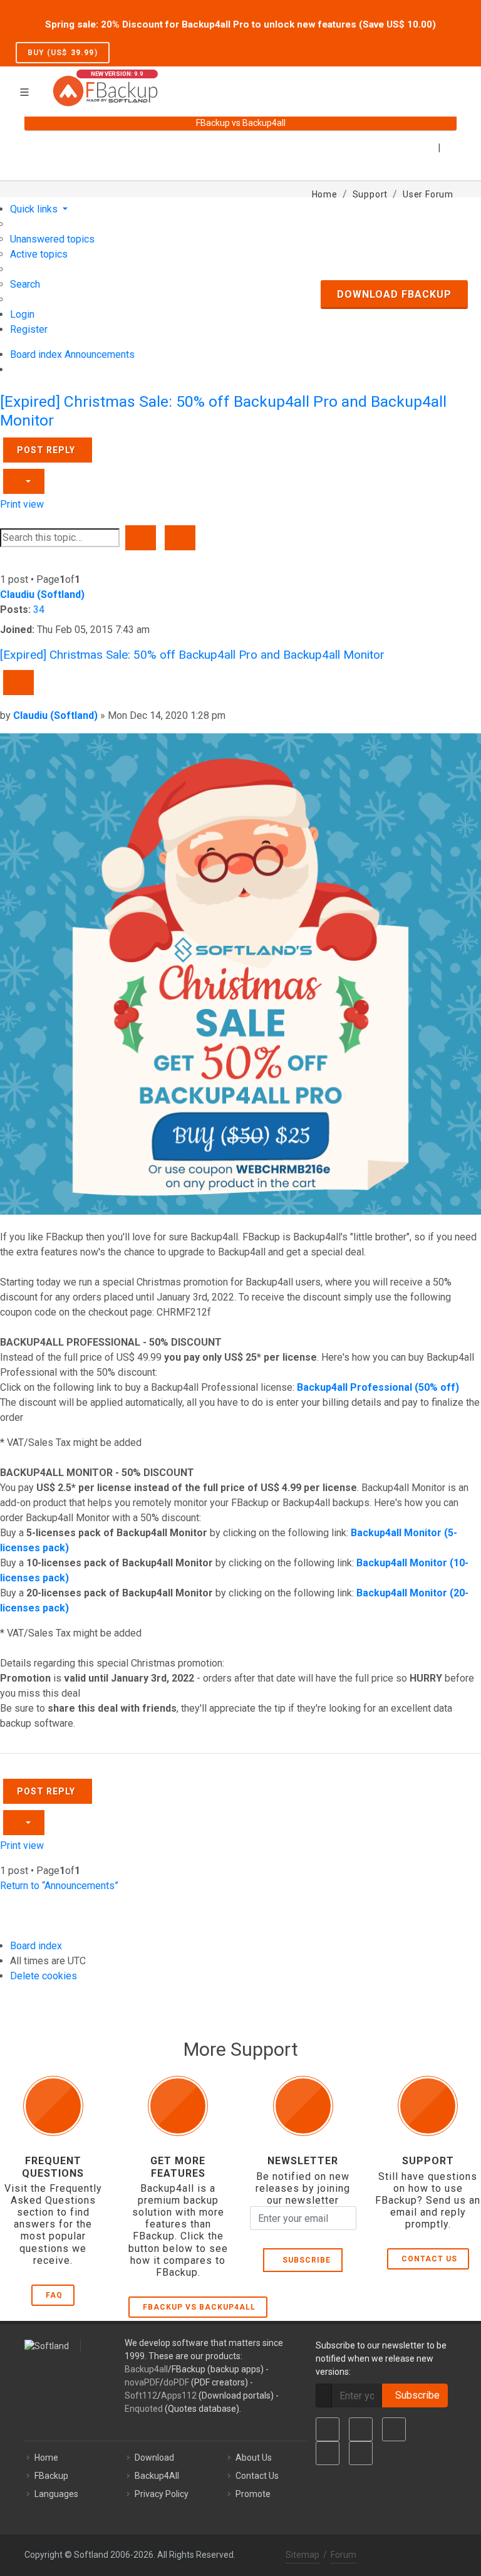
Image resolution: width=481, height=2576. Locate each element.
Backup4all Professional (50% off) (378, 1387)
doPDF (176, 2382)
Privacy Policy (162, 2494)
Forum (344, 2555)
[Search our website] (452, 83)
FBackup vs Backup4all (199, 2307)
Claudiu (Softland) (42, 594)
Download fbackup (394, 294)
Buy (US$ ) (63, 53)
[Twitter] (361, 2429)
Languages (56, 2494)
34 (39, 610)
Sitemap (303, 2555)
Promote (253, 2494)
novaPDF (142, 2382)
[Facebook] (328, 2429)
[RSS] (361, 2453)
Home (46, 2458)
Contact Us (429, 2259)
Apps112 (179, 2395)
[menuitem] (52, 239)
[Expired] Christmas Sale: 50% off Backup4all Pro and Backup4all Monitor (192, 655)
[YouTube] (328, 2453)
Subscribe (304, 2260)
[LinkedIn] (394, 2429)
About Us (254, 2458)
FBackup (51, 2476)
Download (154, 2458)
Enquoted (144, 2409)
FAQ (54, 2295)
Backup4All (157, 2476)
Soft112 (141, 2395)
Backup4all (146, 2369)
